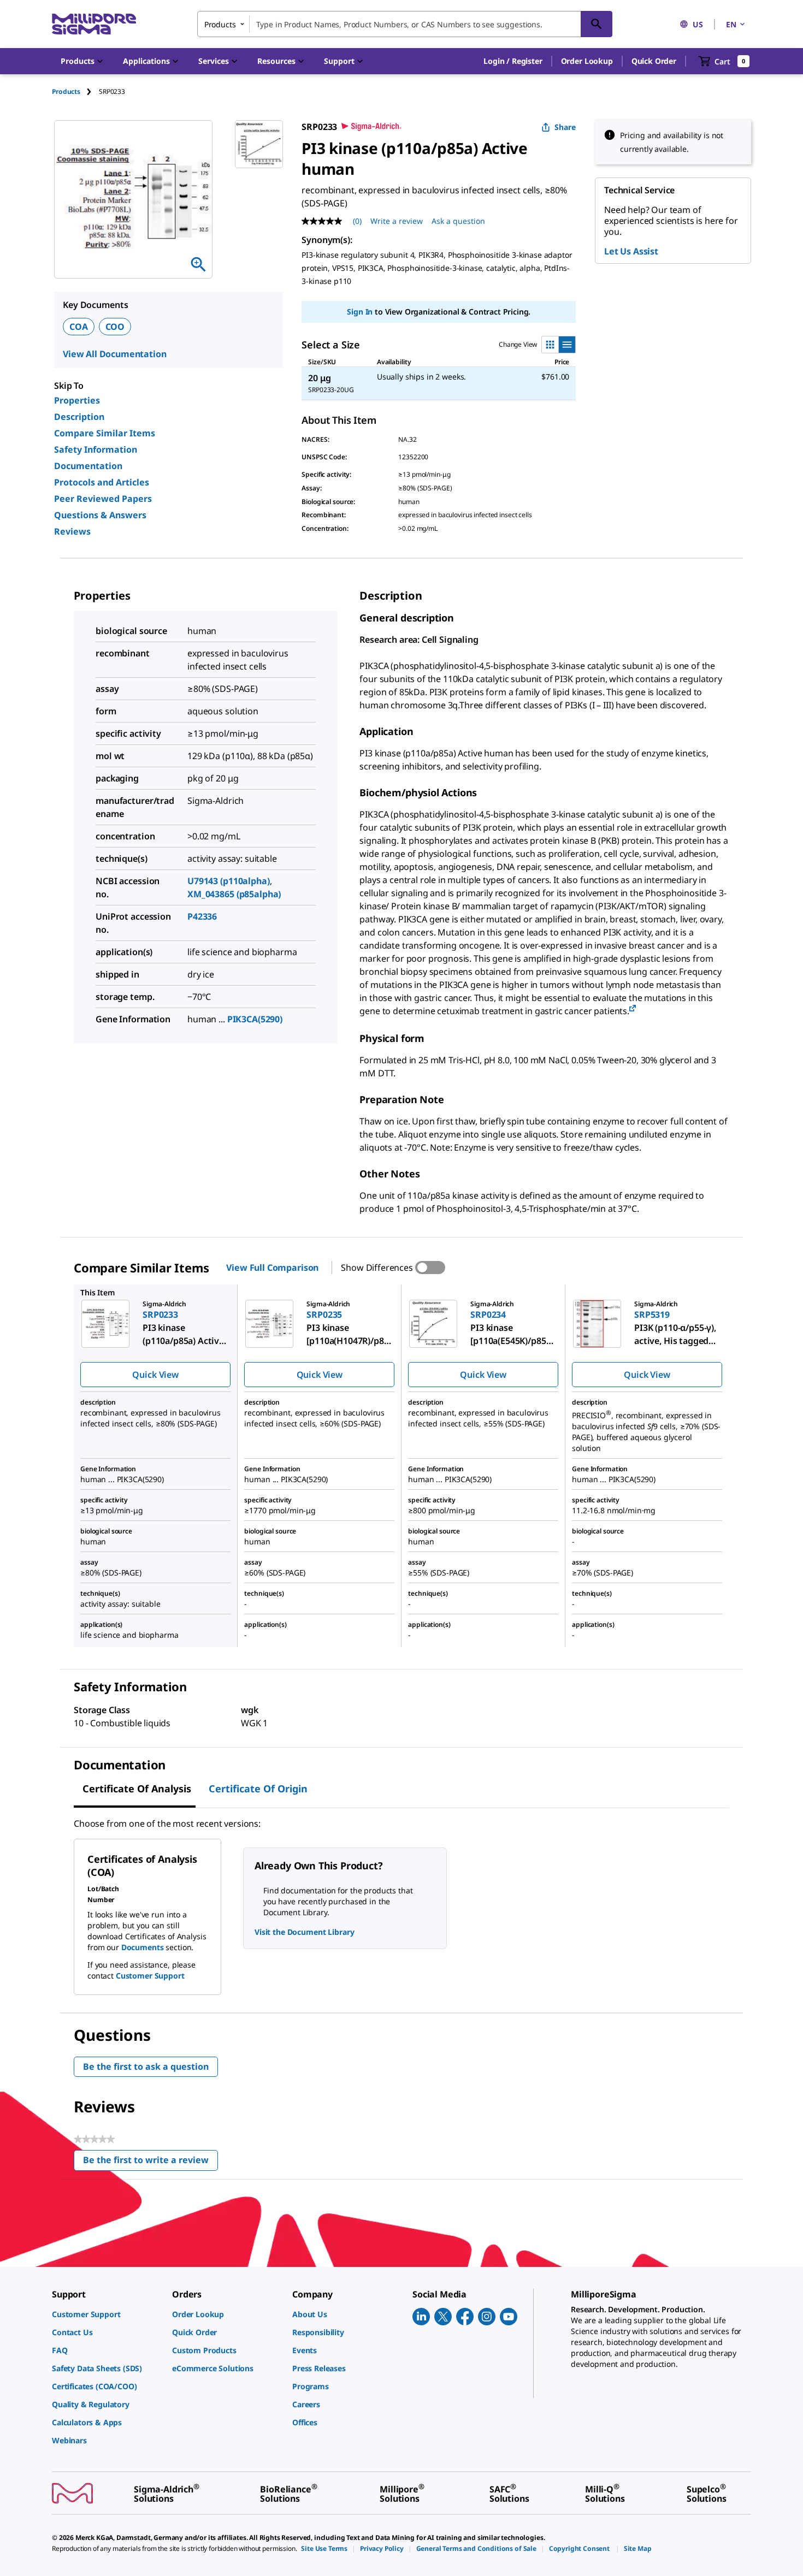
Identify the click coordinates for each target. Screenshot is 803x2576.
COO (115, 327)
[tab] (75, 91)
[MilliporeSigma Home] (94, 24)
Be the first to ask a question (146, 2066)
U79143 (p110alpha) (228, 881)
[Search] (597, 24)
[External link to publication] (633, 1009)
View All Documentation (114, 354)
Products (66, 91)
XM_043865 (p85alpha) (234, 894)
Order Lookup (587, 61)
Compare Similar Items (105, 433)
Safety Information (96, 449)
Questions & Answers (100, 515)
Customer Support (150, 1976)
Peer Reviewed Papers (103, 499)
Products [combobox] (220, 24)
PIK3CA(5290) (255, 1019)
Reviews (72, 531)
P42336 (202, 916)
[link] (107, 2314)
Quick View (155, 1375)
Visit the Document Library (304, 1932)
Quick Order (654, 61)
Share (565, 127)
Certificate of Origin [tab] (258, 1789)
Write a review (397, 221)
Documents (143, 1947)
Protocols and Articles (102, 482)
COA (79, 327)
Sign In (360, 312)
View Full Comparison (272, 1268)
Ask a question (458, 221)
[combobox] (405, 24)
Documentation (88, 466)
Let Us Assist (631, 251)
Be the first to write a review (150, 2162)
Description (79, 417)
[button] (513, 61)
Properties (77, 400)
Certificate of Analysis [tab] (137, 1789)
